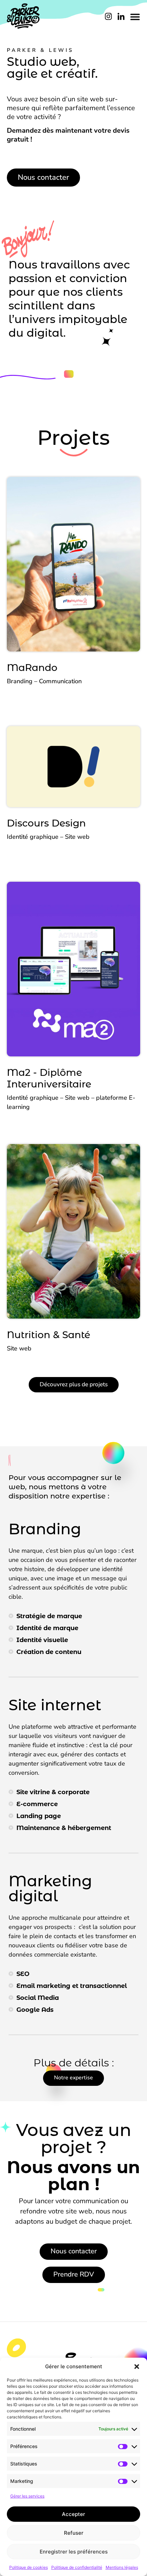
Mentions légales (122, 2567)
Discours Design (46, 823)
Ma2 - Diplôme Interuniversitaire (49, 1078)
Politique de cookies (29, 2567)
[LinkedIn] (121, 16)
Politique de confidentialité (77, 2567)
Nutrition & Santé (49, 1335)
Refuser (74, 2533)
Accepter (73, 2514)
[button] (137, 2367)
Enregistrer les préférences (74, 2552)
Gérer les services (27, 2496)
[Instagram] (108, 16)
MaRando (32, 668)
